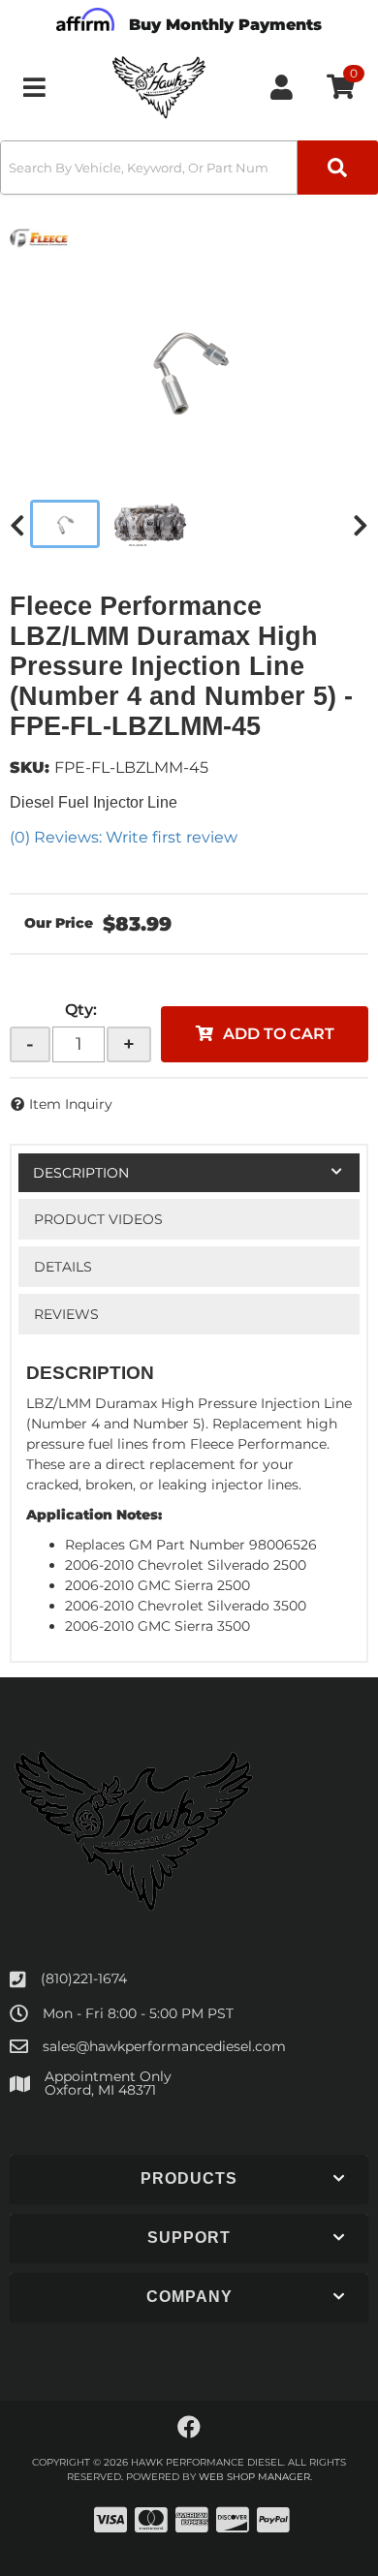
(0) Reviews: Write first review (124, 837)
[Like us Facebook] (189, 2428)
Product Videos (98, 1219)
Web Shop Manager (254, 2477)
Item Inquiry (71, 1104)
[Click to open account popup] (282, 87)
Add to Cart (279, 1034)
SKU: (30, 767)
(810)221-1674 (84, 1978)
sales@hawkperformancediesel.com (164, 2046)
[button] (189, 168)
